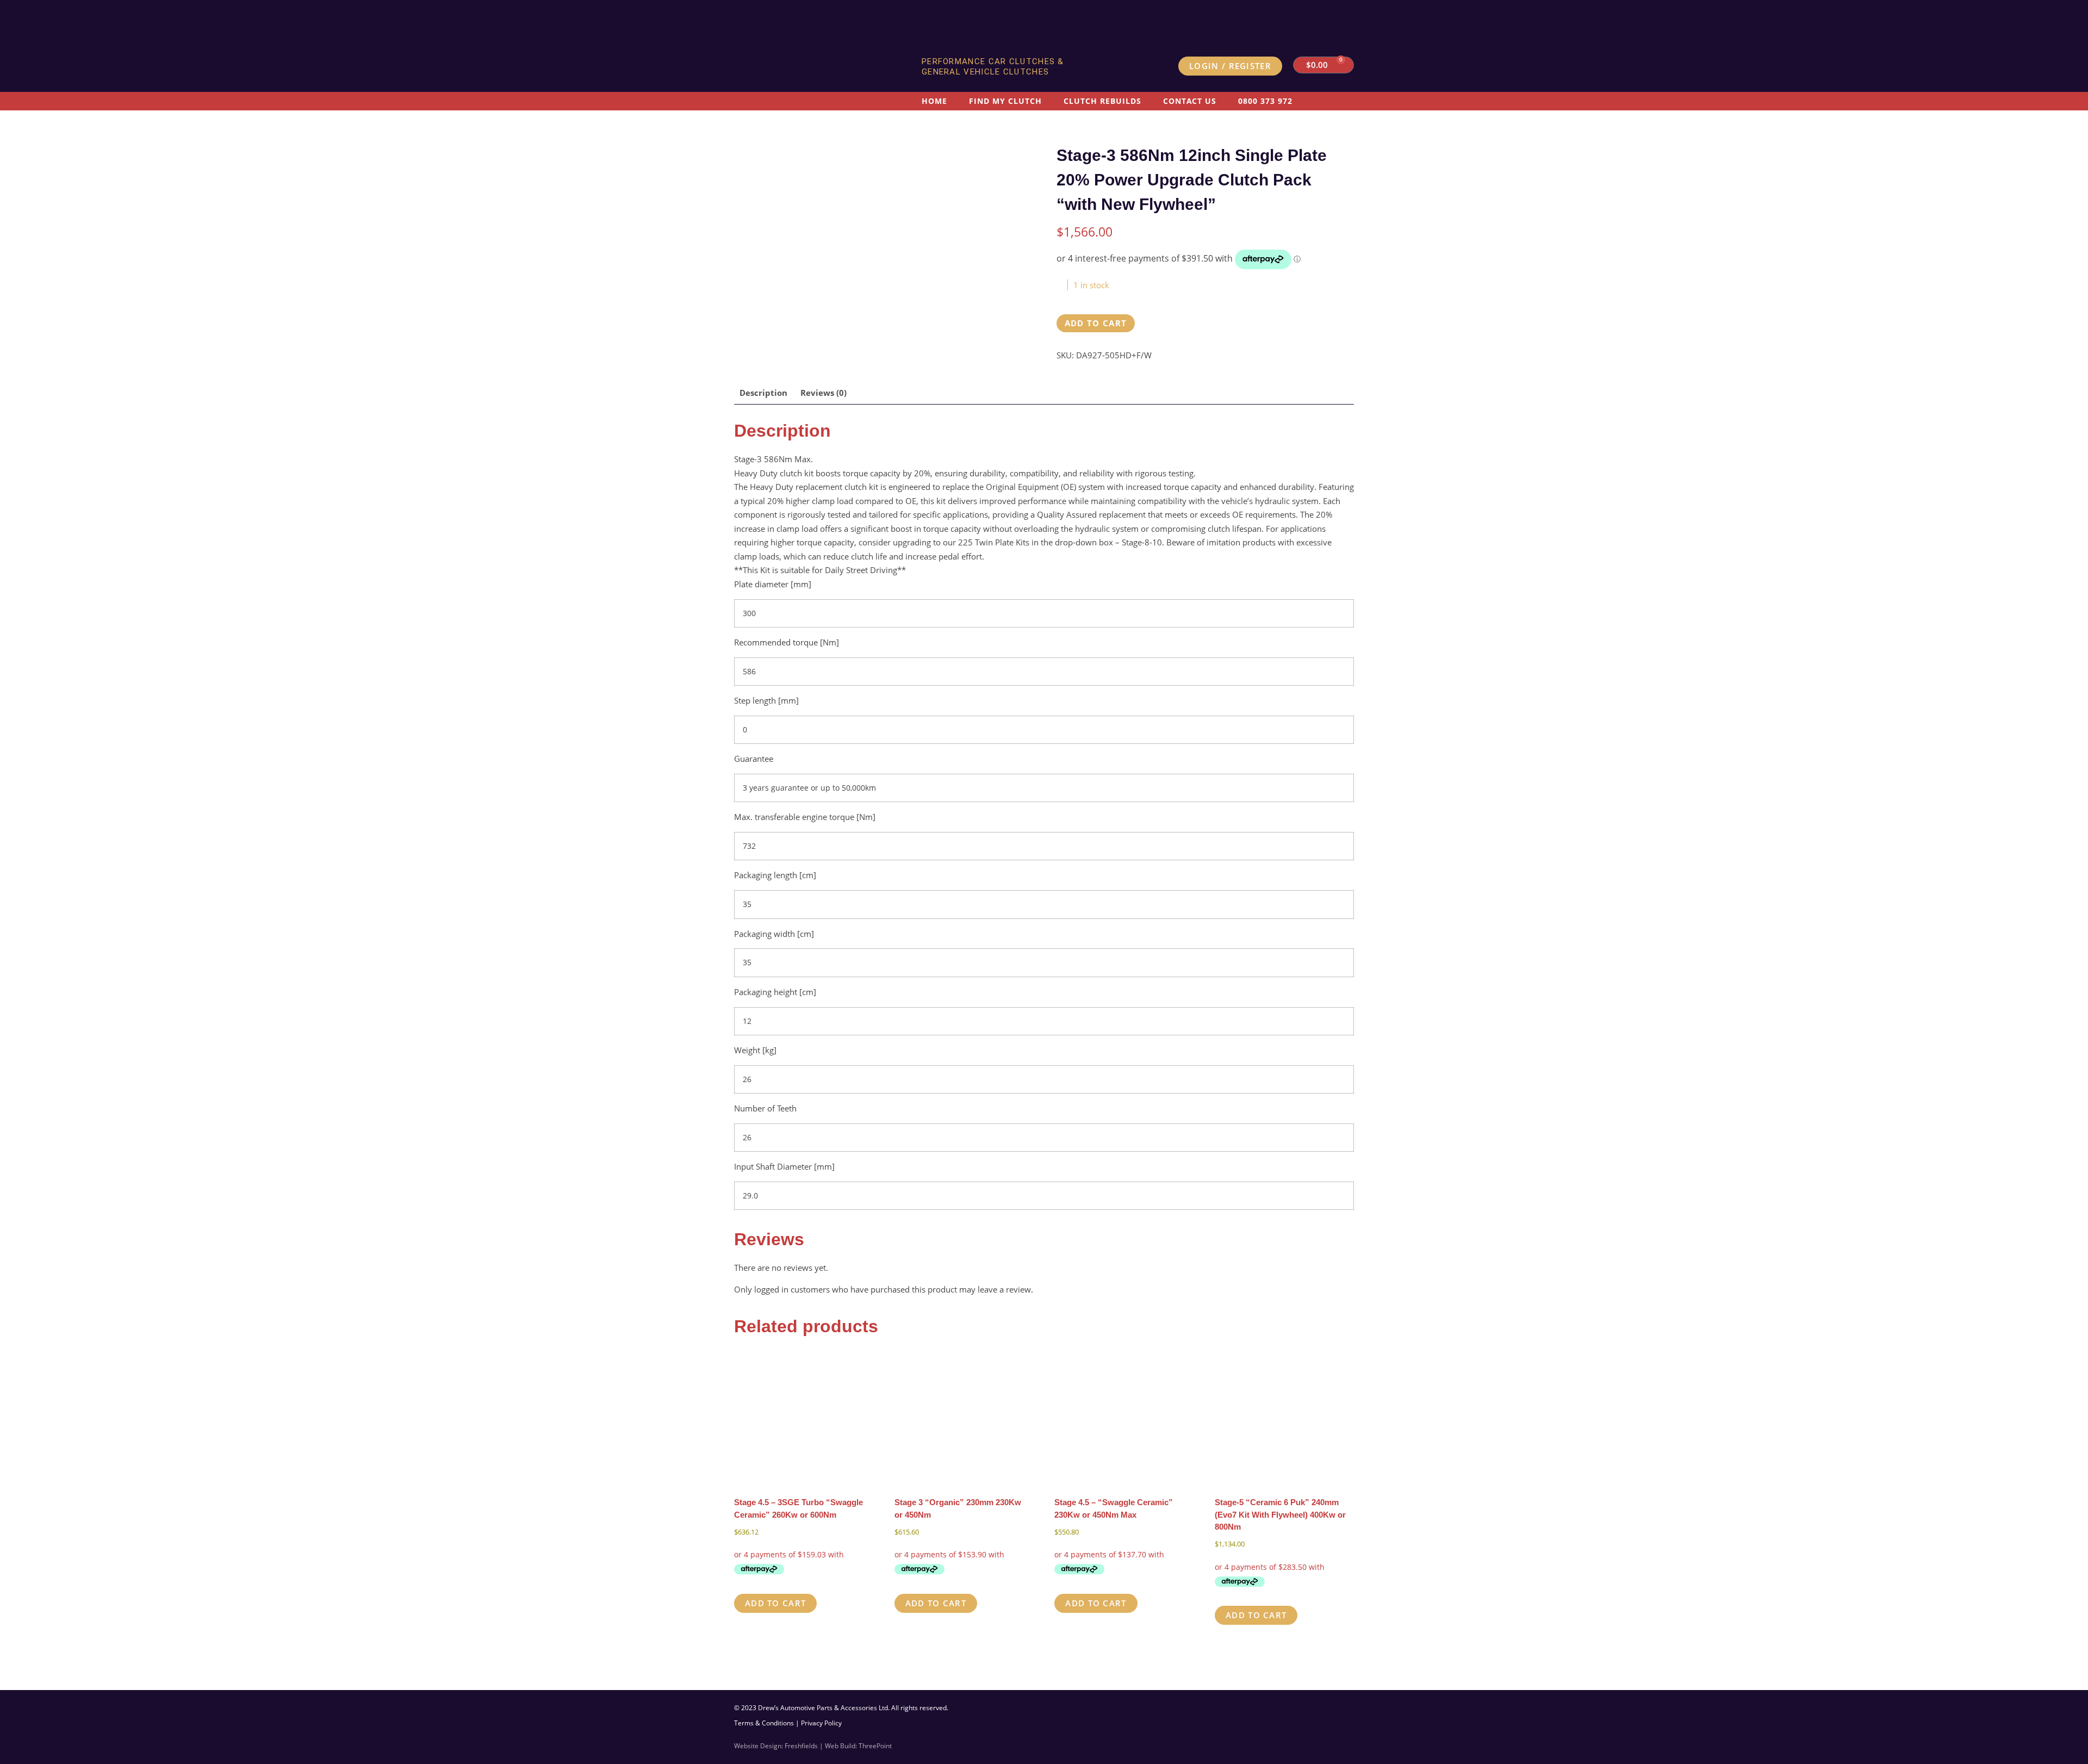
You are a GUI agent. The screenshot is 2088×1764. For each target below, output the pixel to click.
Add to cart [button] (775, 1603)
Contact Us (1190, 101)
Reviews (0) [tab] (824, 393)
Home (934, 101)
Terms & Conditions (764, 1723)
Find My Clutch (1005, 101)
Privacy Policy (821, 1723)
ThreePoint (875, 1746)
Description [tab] (763, 393)
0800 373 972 (1265, 101)
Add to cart (1096, 323)
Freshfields (801, 1746)
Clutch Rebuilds (1102, 101)
